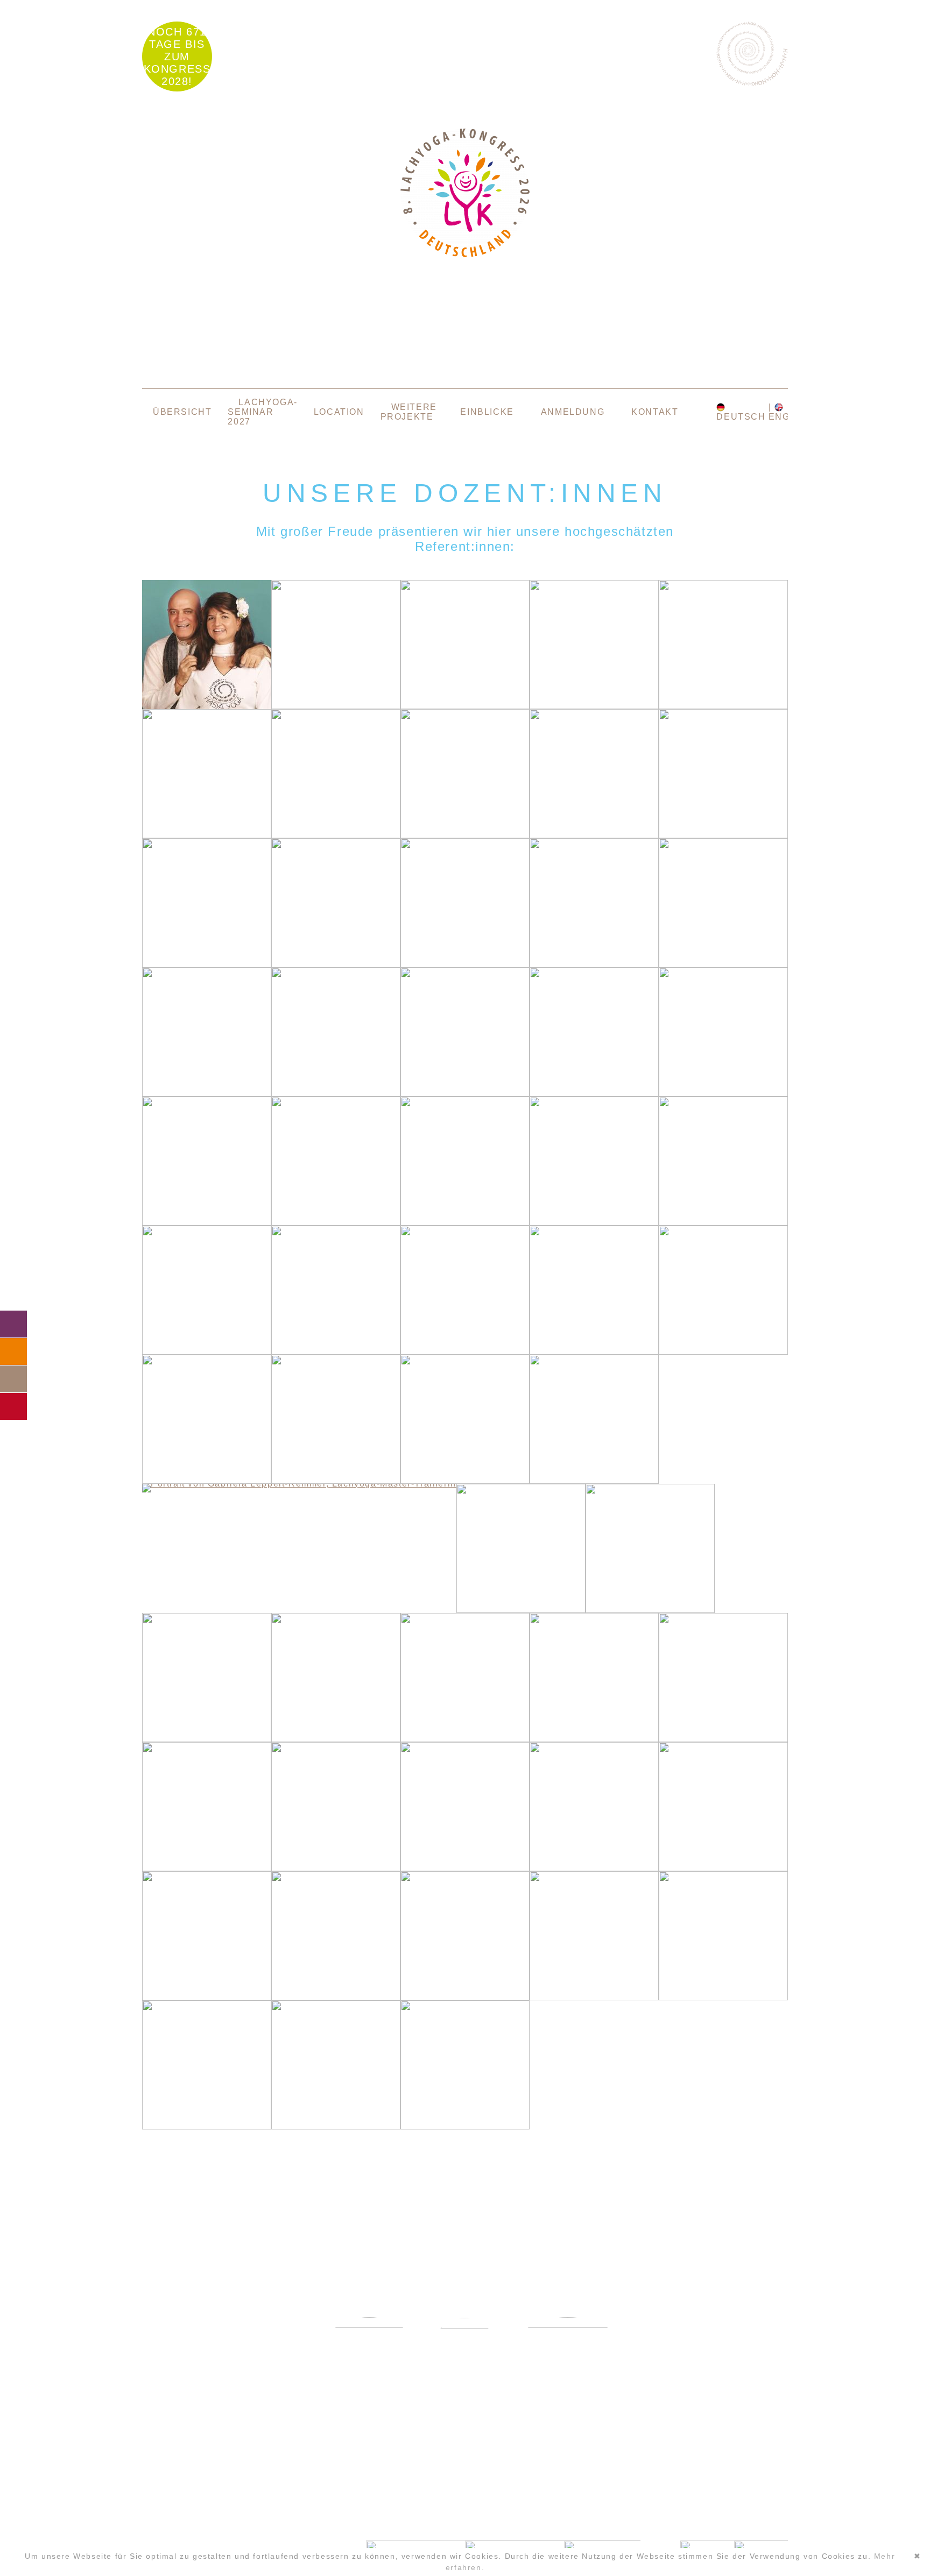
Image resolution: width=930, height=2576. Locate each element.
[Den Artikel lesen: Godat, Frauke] (207, 1094)
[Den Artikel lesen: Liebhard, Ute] (521, 1610)
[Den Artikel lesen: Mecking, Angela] (207, 1739)
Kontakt (655, 412)
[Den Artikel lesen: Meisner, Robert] (336, 1739)
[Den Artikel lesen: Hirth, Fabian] (723, 1223)
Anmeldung (573, 412)
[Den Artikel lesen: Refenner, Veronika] (336, 1868)
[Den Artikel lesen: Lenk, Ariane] (594, 1481)
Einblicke (487, 412)
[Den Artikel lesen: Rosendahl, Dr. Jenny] (594, 1868)
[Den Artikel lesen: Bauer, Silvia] (207, 835)
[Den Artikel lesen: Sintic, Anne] (465, 1997)
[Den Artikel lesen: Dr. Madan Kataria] (207, 706)
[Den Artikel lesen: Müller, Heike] (723, 1739)
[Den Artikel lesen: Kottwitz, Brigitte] (207, 1481)
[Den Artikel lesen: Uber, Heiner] (723, 1997)
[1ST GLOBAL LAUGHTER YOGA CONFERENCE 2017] (464, 2350)
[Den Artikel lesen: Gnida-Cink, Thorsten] (723, 964)
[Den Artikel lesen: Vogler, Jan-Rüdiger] (207, 2126)
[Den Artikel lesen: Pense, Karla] (207, 1868)
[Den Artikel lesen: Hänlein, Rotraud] (336, 1223)
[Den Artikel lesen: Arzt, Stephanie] (594, 706)
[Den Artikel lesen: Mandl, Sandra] (650, 1610)
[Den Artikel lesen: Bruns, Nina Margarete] (465, 835)
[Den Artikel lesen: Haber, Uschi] (594, 1094)
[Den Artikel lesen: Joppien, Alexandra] (465, 1352)
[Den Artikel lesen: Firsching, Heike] (465, 964)
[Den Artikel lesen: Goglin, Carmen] (336, 1094)
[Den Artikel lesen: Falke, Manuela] (336, 964)
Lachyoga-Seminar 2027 (262, 412)
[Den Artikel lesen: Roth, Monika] (207, 1997)
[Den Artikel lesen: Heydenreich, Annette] (594, 1223)
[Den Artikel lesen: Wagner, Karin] (336, 2126)
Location (339, 412)
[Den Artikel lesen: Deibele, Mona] (594, 835)
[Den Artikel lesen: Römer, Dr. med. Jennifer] (465, 1868)
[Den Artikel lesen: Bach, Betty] (723, 706)
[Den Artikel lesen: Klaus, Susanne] (723, 1352)
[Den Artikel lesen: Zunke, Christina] (465, 2126)
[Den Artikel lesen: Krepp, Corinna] (465, 1481)
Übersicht (182, 412)
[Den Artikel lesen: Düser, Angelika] (723, 835)
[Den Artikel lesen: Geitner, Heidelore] (594, 964)
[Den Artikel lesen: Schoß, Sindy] (336, 1997)
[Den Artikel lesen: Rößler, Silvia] (723, 1868)
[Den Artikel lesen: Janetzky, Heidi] (207, 1352)
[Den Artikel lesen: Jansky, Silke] (336, 1352)
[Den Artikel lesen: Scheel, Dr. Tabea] (336, 706)
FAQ (13, 1351)
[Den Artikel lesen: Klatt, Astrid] (594, 1352)
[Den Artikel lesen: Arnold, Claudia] (465, 706)
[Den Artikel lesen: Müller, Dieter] (594, 1739)
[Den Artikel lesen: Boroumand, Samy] (336, 835)
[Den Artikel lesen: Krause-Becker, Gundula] (336, 1481)
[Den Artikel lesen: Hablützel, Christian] (723, 1094)
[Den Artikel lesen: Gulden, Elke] (465, 1094)
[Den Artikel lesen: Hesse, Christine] (465, 1223)
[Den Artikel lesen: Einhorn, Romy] (207, 964)
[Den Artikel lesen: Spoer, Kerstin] (594, 1997)
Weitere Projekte (409, 412)
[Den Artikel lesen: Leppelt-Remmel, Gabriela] (299, 1484)
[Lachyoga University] (465, 254)
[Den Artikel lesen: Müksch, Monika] (465, 1739)
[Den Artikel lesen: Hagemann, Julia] (207, 1223)
